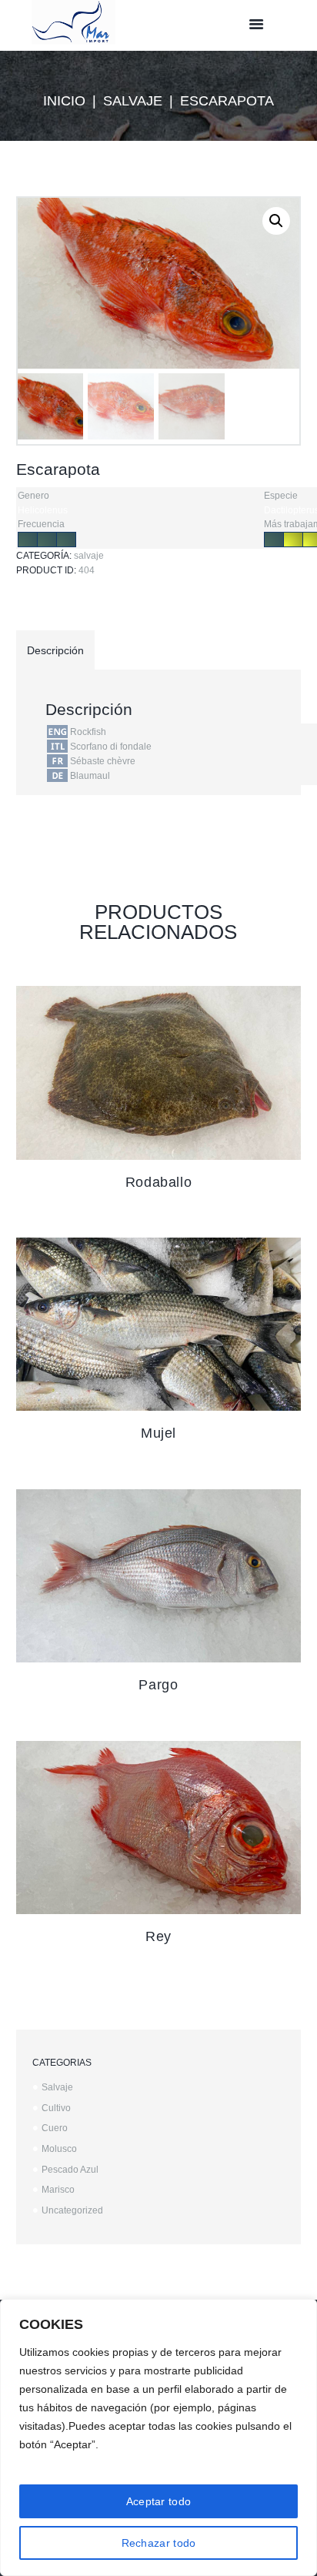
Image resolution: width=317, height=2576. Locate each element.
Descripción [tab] (55, 650)
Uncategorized (72, 2210)
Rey (158, 1936)
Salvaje (133, 101)
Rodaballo (158, 1182)
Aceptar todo (159, 2501)
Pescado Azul (70, 2170)
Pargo (158, 1685)
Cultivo (56, 2108)
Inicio (64, 101)
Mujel (158, 1433)
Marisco (58, 2190)
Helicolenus (43, 510)
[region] (158, 2437)
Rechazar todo (159, 2543)
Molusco (59, 2149)
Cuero (55, 2128)
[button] (276, 221)
